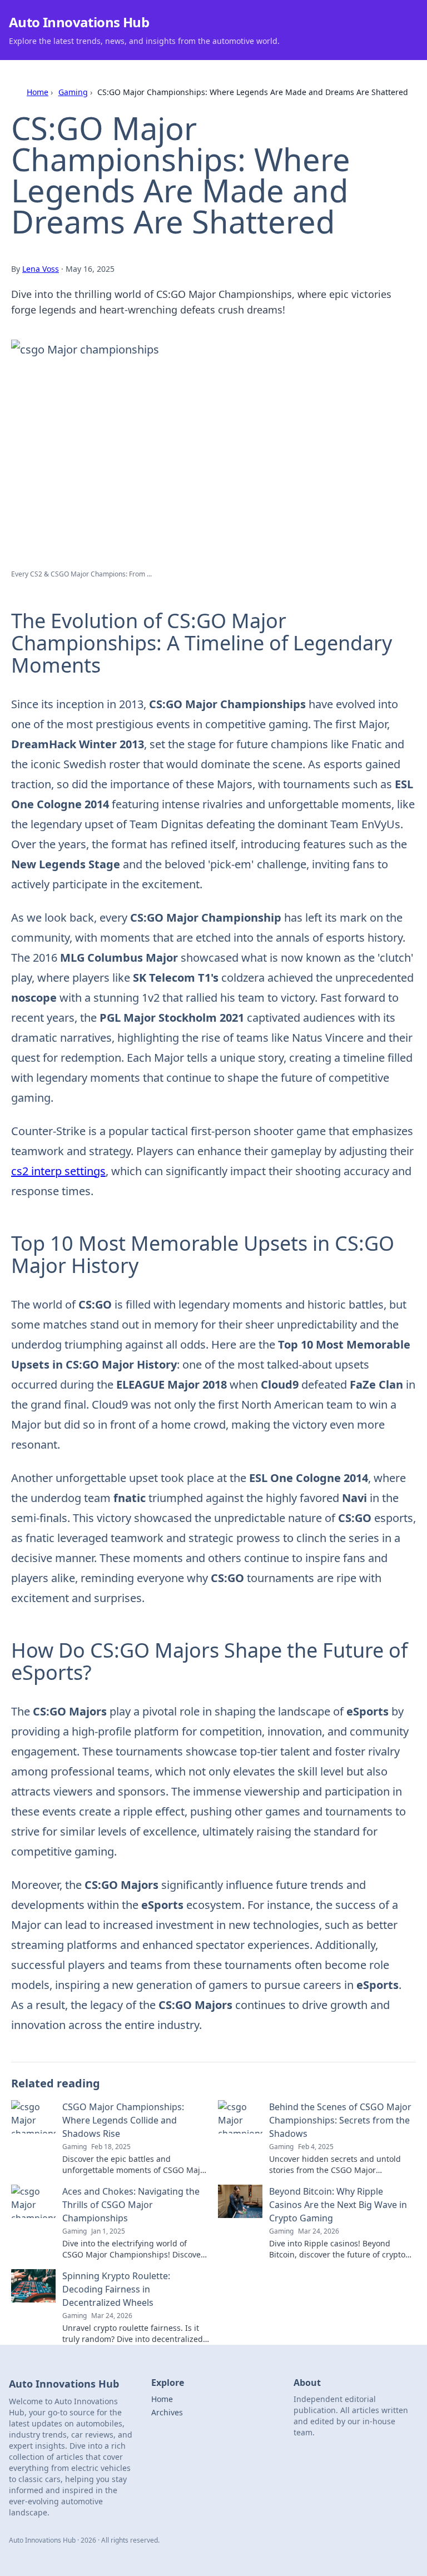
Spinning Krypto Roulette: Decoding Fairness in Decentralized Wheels (116, 2289)
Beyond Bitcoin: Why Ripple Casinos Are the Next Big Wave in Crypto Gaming (338, 2205)
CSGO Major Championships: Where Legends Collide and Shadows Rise (123, 2120)
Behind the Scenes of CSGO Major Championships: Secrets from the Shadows (340, 2120)
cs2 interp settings (58, 1171)
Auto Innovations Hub (79, 22)
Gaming (73, 92)
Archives (167, 2412)
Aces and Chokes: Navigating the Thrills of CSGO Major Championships (131, 2205)
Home (38, 92)
